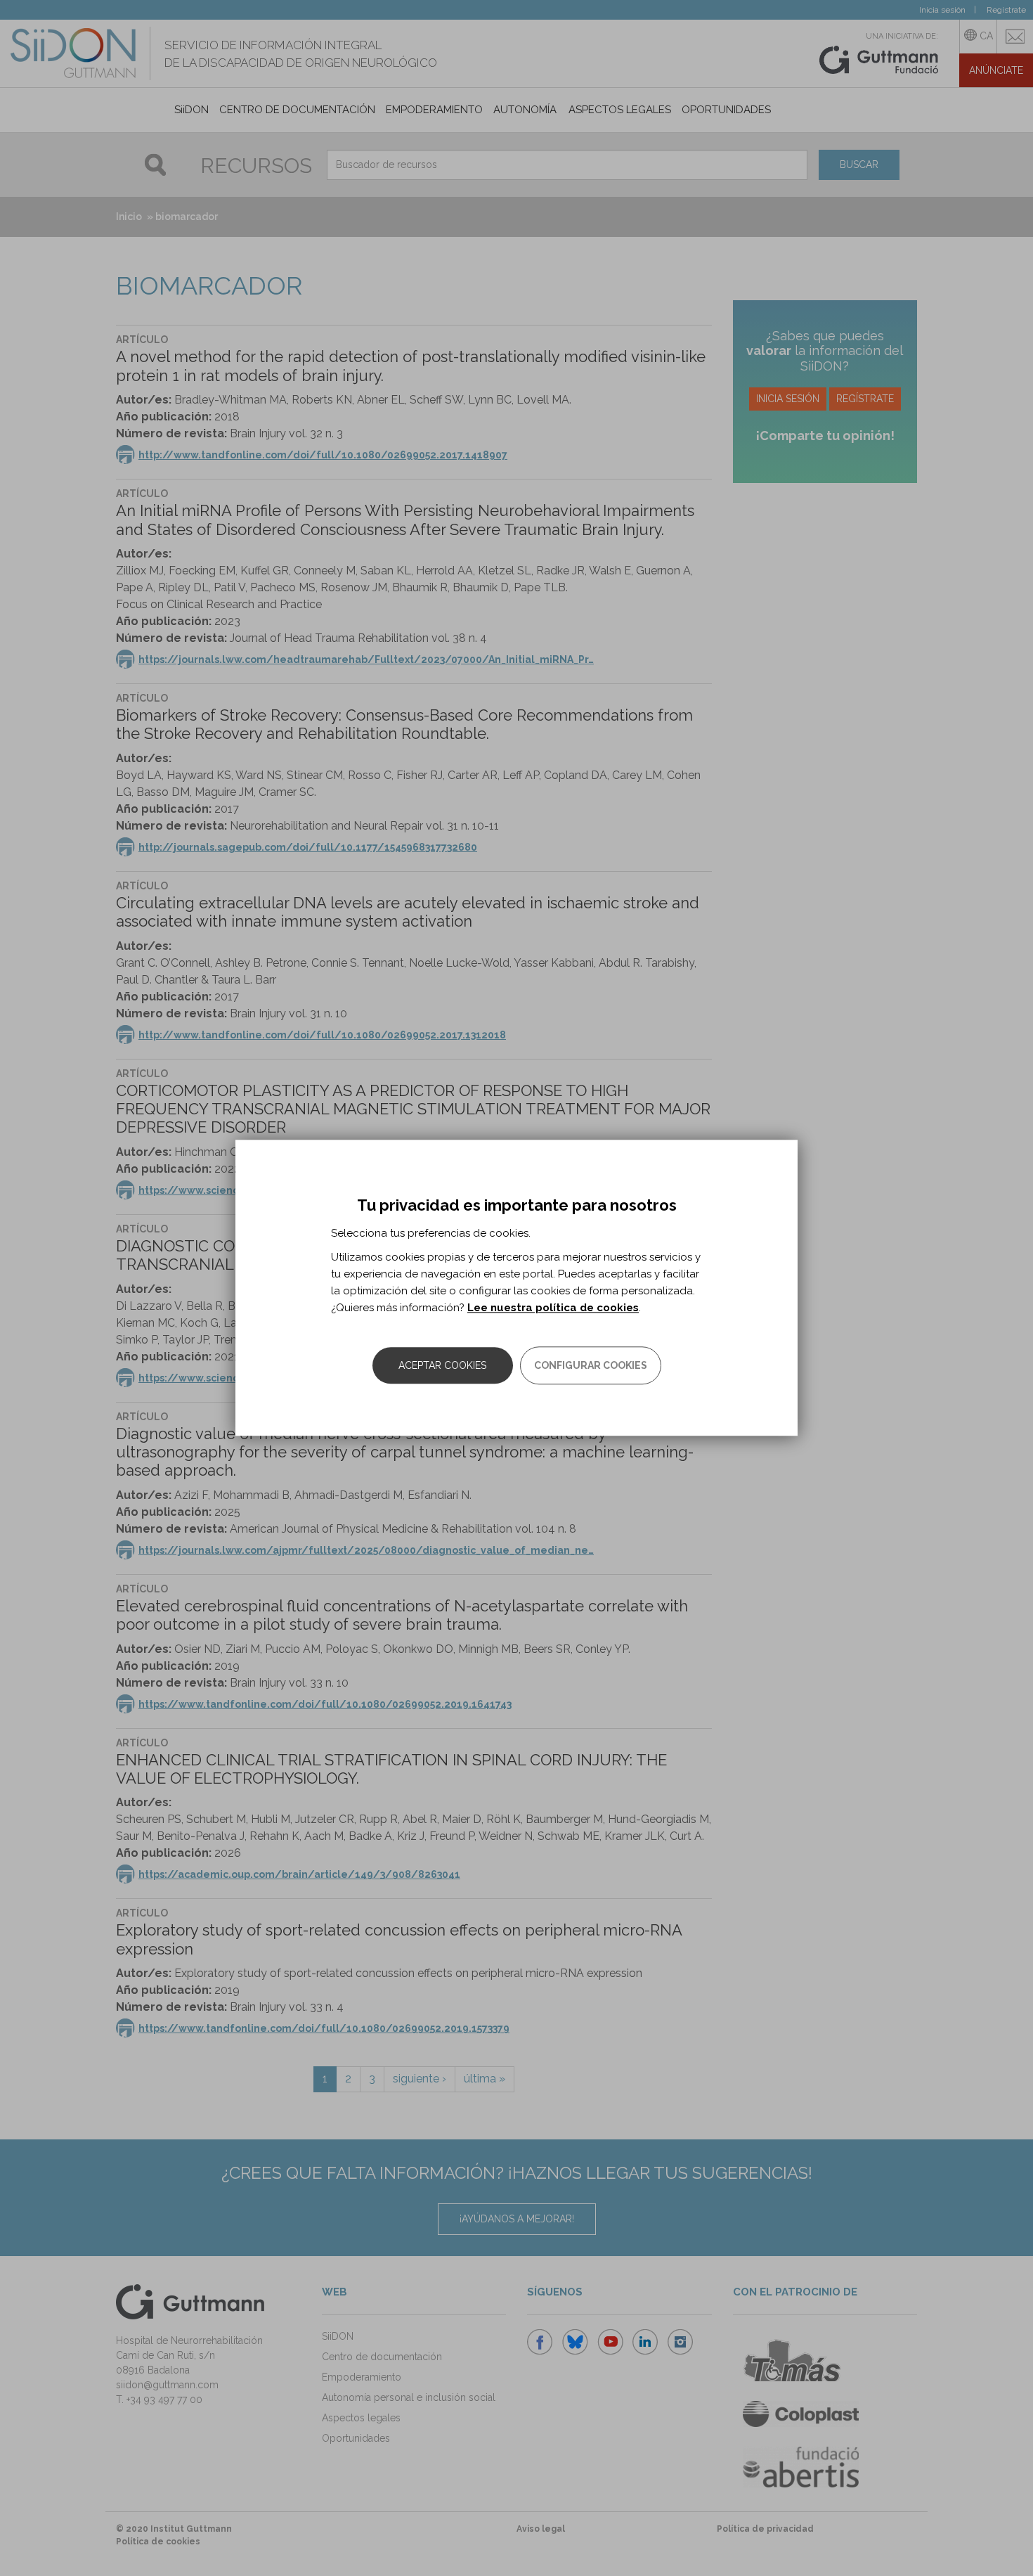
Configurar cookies (591, 1366)
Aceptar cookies (442, 1366)
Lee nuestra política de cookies (553, 1308)
